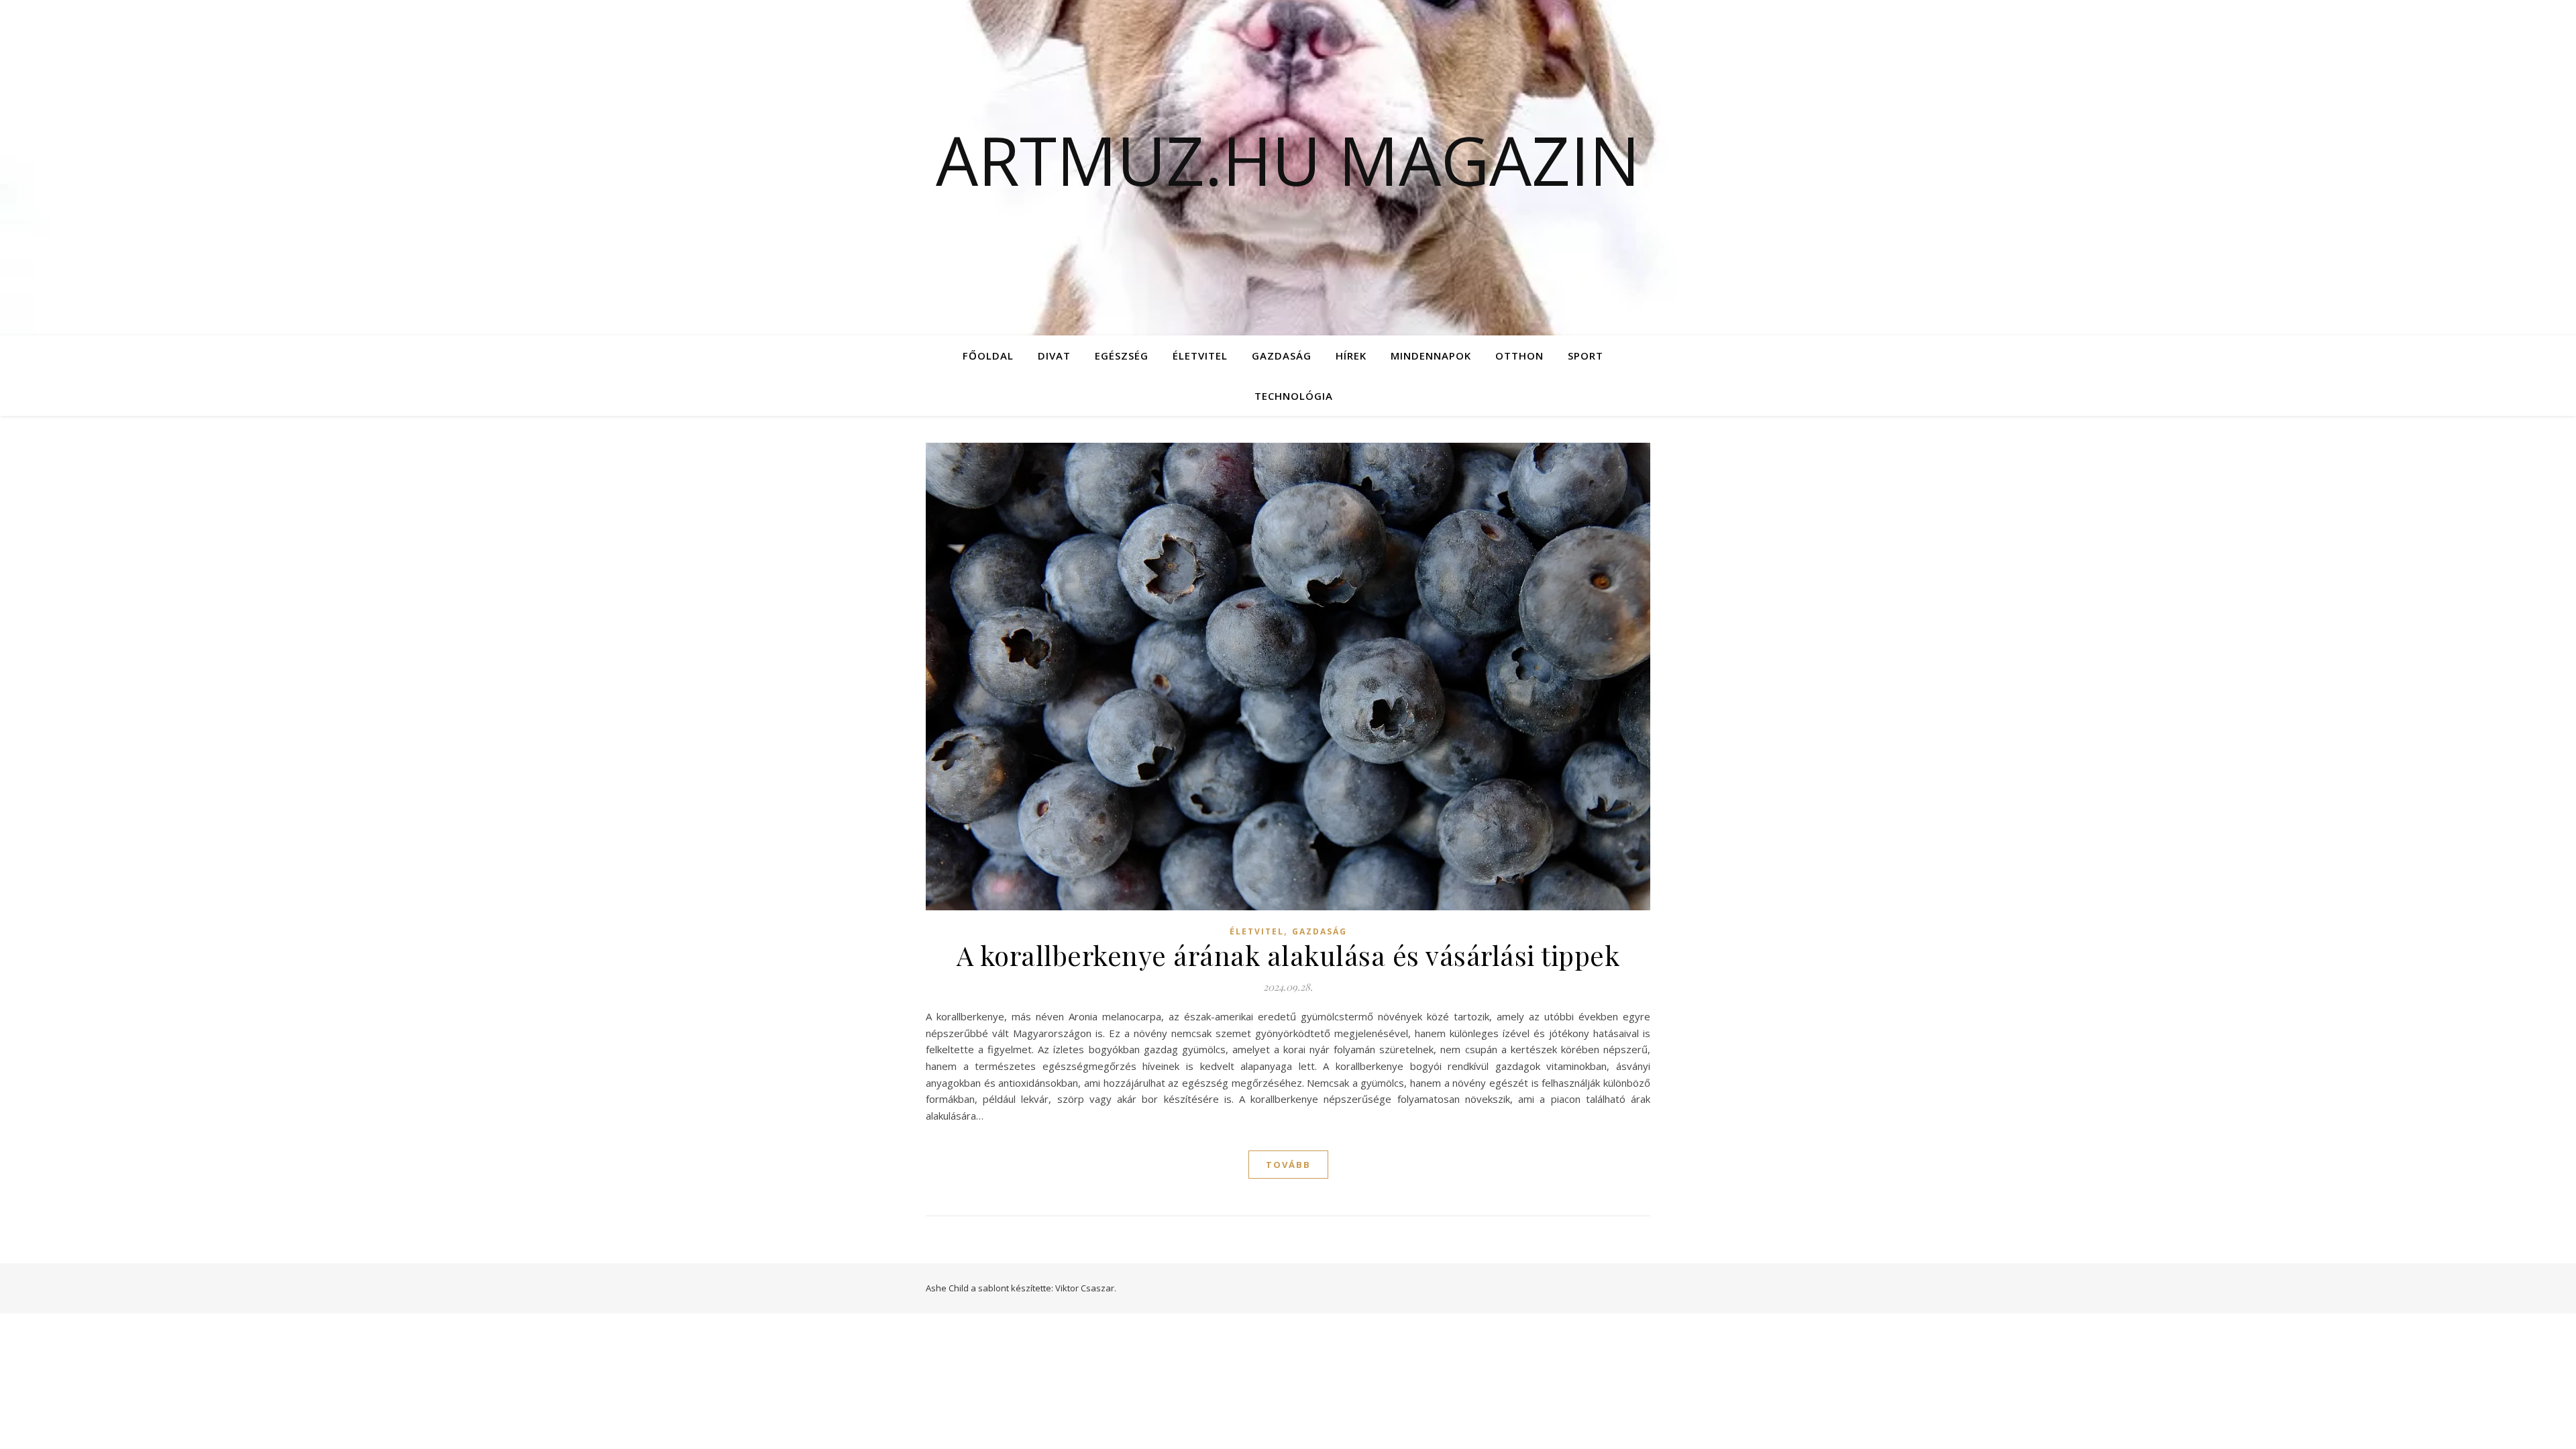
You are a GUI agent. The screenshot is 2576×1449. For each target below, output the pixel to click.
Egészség (1122, 356)
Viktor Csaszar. (1086, 1288)
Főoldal (988, 356)
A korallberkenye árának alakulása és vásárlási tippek (1288, 955)
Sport (1586, 356)
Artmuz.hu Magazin (1288, 160)
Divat (1054, 356)
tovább (1288, 1165)
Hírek (1351, 356)
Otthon (1519, 356)
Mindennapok (1431, 356)
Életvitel (1200, 356)
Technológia (1294, 396)
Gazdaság (1282, 356)
